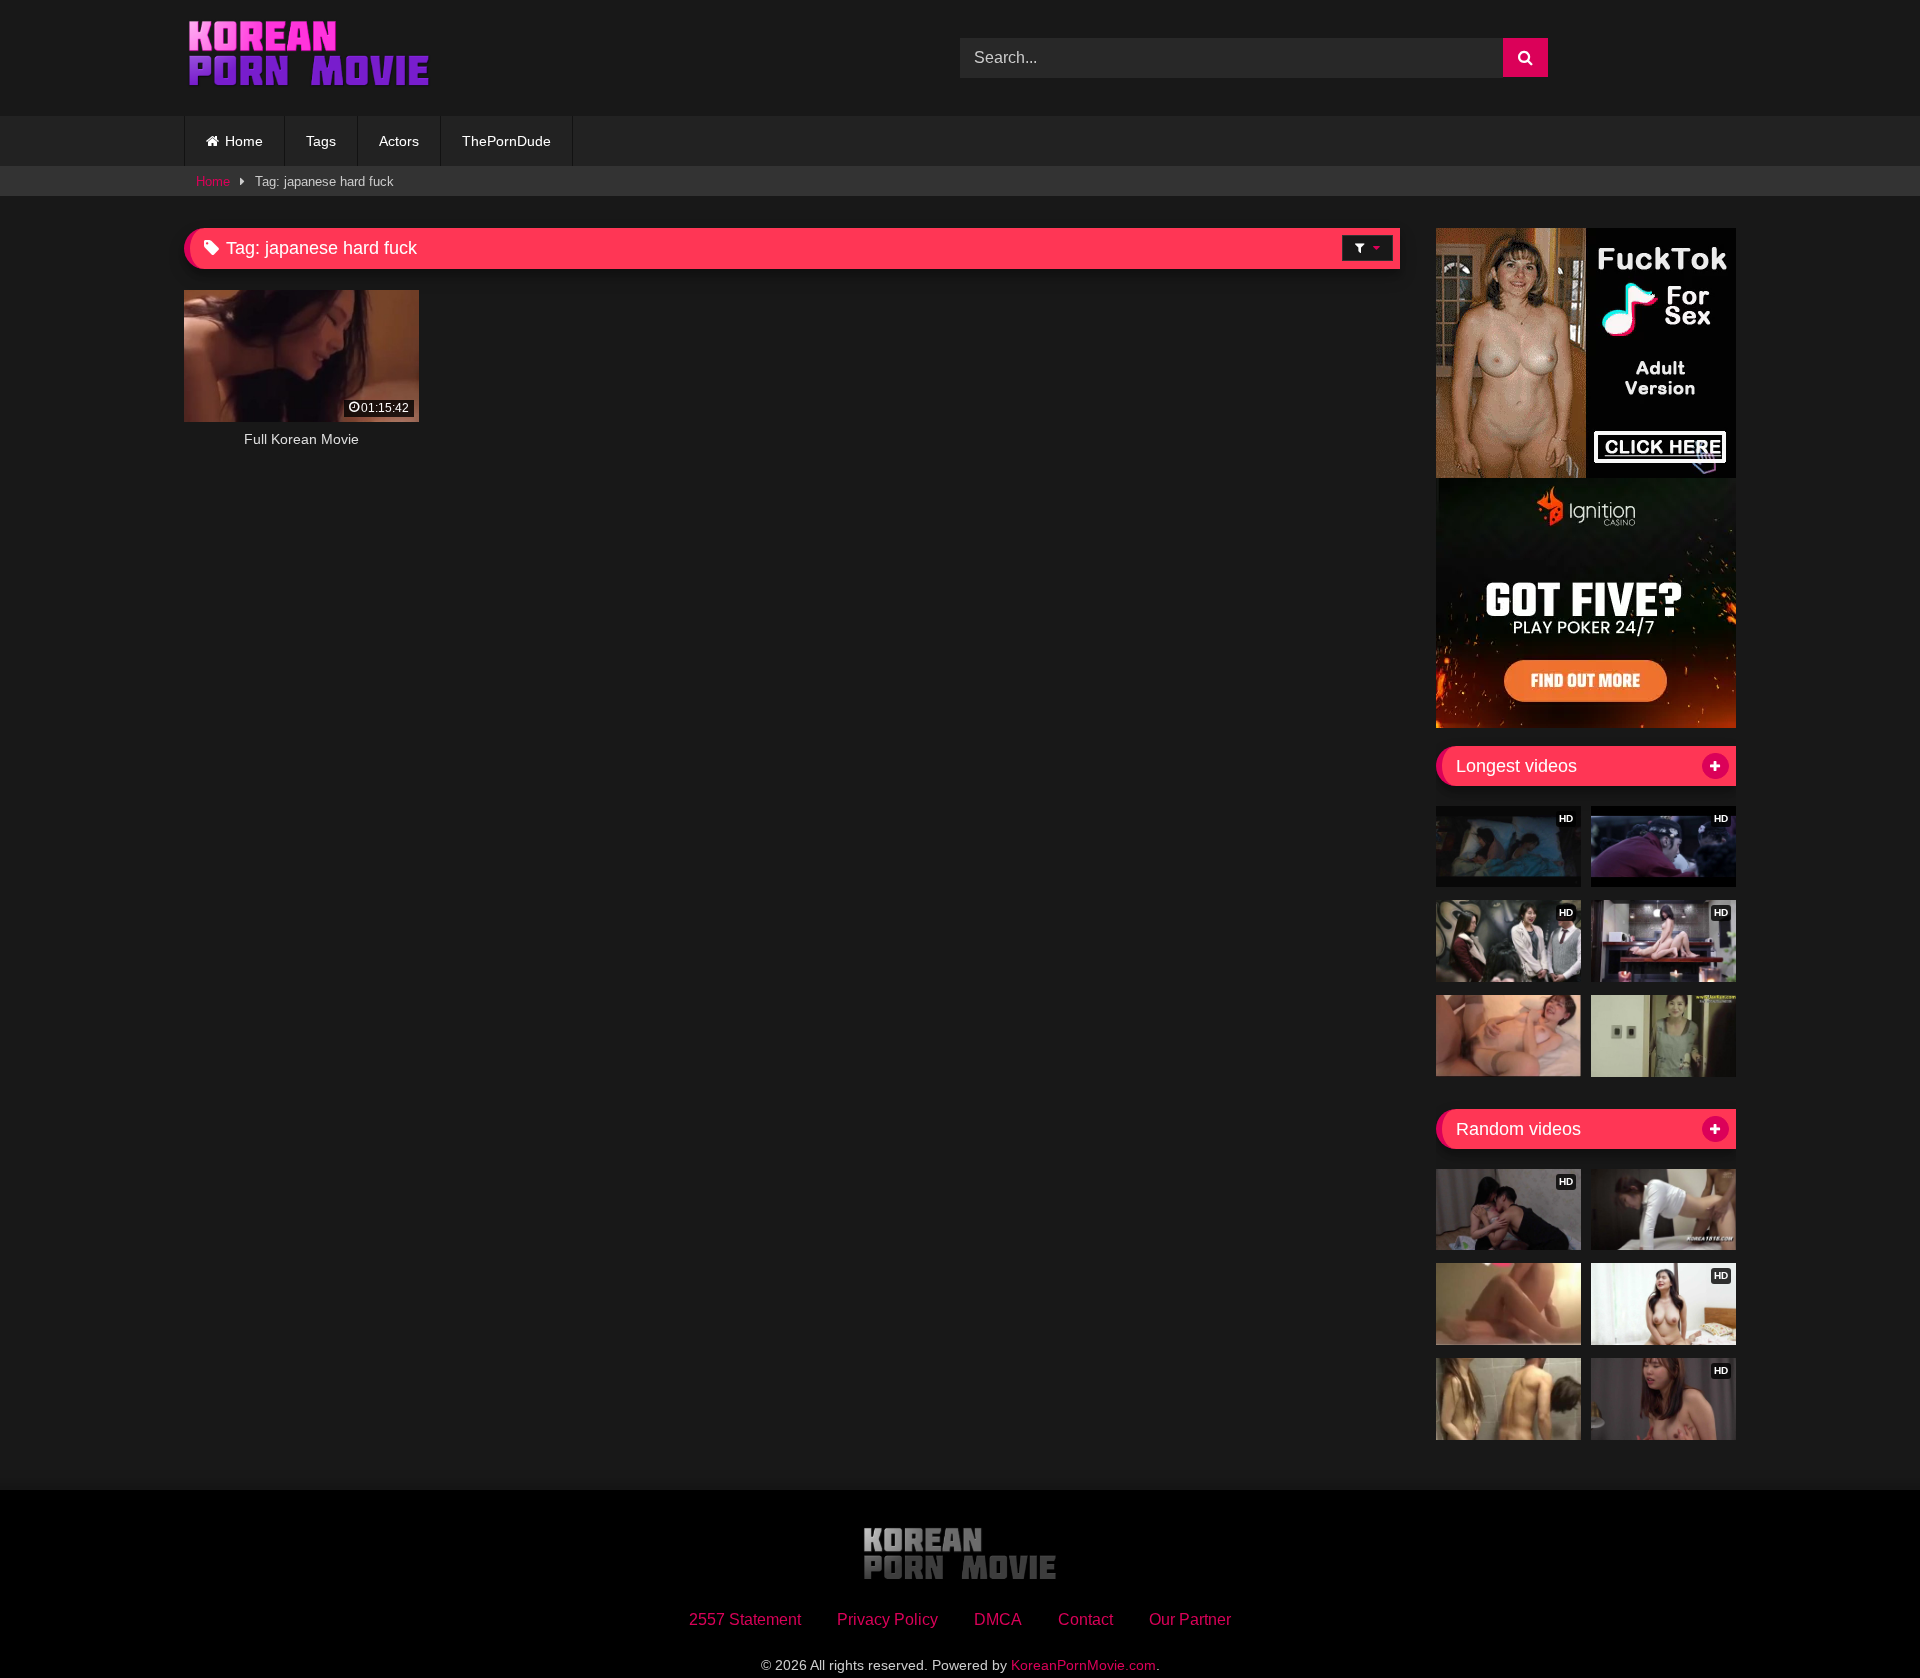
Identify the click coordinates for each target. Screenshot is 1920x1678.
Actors (399, 141)
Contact (1085, 1619)
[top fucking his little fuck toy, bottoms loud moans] (1508, 1304)
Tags (321, 141)
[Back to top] (1858, 1618)
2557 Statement (745, 1619)
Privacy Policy (887, 1619)
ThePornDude (506, 141)
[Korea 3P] (1508, 1399)
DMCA (998, 1619)
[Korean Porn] (309, 58)
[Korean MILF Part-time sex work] (1663, 1036)
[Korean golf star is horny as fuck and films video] (1663, 1210)
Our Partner (1190, 1619)
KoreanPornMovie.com (1083, 1665)
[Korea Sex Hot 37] (1508, 1036)
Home (244, 141)
